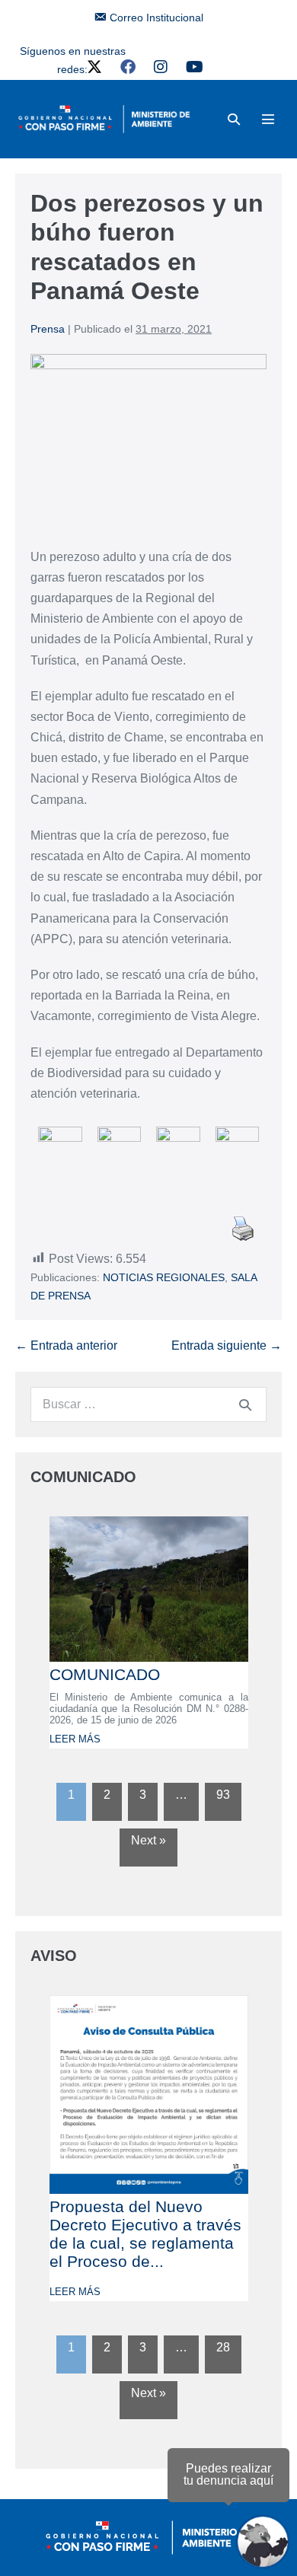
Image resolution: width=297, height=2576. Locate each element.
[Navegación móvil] (268, 119)
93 (223, 1795)
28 (223, 2347)
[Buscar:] (148, 1404)
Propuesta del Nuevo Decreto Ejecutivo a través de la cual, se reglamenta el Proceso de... (145, 2234)
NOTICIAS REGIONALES (164, 1277)
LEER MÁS (75, 1739)
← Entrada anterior (66, 1345)
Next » (148, 1840)
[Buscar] (245, 1404)
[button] (234, 119)
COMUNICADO (105, 1674)
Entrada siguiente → (227, 1345)
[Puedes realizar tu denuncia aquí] (263, 2542)
